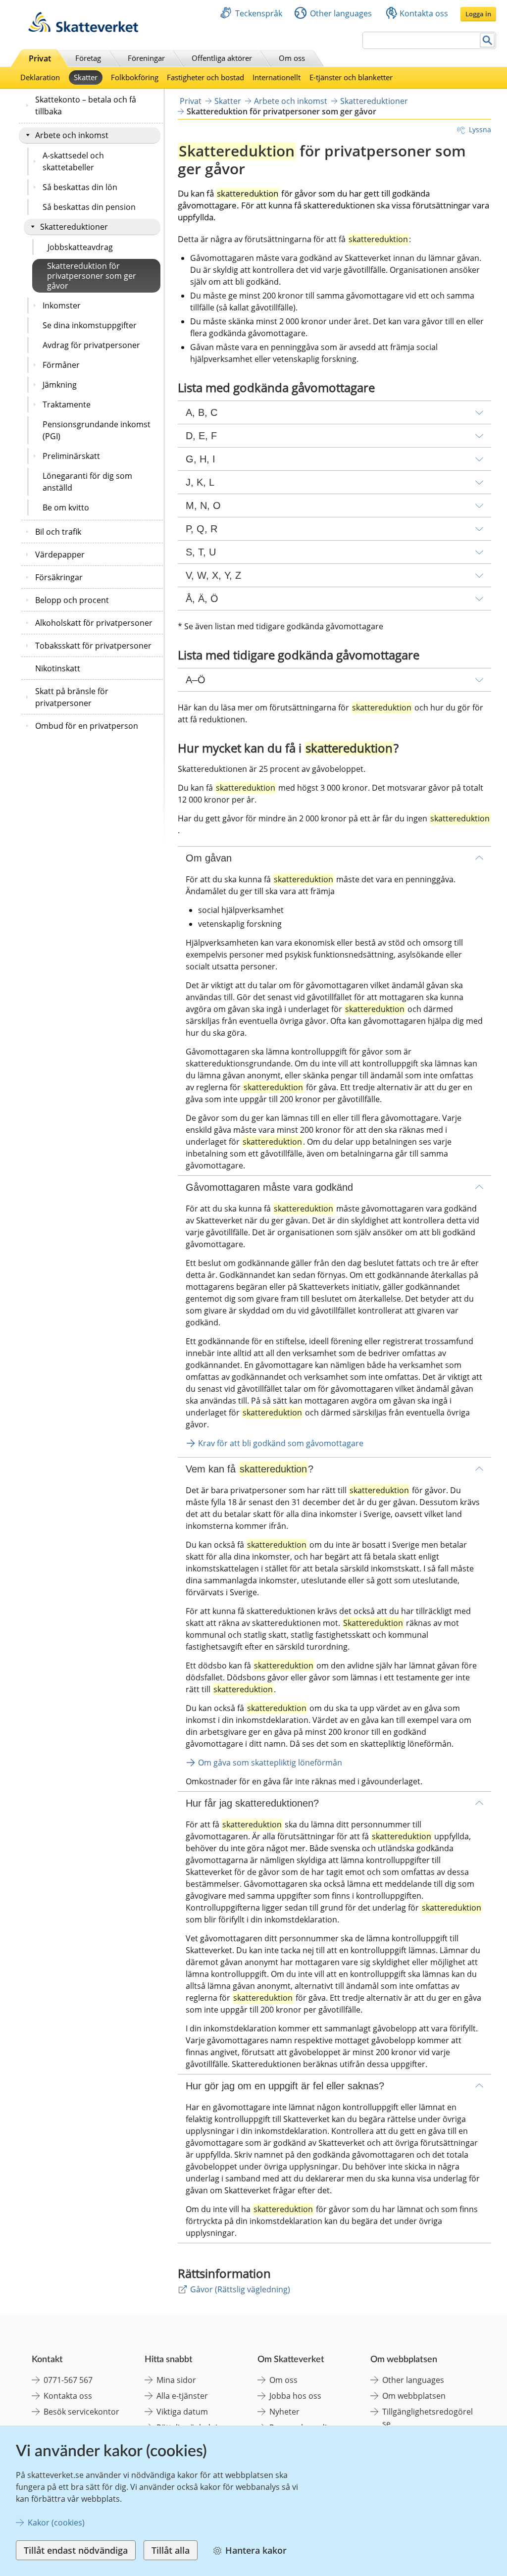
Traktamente (67, 404)
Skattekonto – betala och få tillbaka (86, 105)
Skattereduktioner (74, 227)
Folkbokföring (135, 77)
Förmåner (61, 365)
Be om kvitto (66, 507)
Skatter (86, 77)
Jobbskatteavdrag (80, 247)
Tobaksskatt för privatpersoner (93, 646)
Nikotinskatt (58, 668)
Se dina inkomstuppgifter (90, 325)
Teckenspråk (259, 13)
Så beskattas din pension (89, 207)
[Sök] (487, 40)
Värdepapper (60, 555)
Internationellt (277, 77)
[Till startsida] (83, 29)
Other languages (341, 13)
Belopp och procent (72, 600)
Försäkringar (59, 577)
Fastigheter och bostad (205, 77)
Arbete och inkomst (72, 135)
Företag (88, 58)
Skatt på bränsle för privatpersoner (72, 697)
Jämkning (60, 385)
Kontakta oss (424, 13)
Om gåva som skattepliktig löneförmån (270, 1763)
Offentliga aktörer (222, 58)
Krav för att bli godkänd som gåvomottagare (281, 1443)
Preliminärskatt (71, 456)
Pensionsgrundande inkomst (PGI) (97, 430)
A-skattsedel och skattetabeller (73, 161)
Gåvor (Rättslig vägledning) (240, 2289)
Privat (40, 58)
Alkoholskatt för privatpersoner (94, 623)
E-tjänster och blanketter (351, 77)
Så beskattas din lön (80, 187)
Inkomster (62, 305)
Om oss (292, 58)
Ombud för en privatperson (87, 726)
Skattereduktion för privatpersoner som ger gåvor (92, 276)
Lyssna (480, 129)
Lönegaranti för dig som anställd (87, 482)
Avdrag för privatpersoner (91, 345)
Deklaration (40, 77)
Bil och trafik (58, 532)
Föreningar (146, 58)
